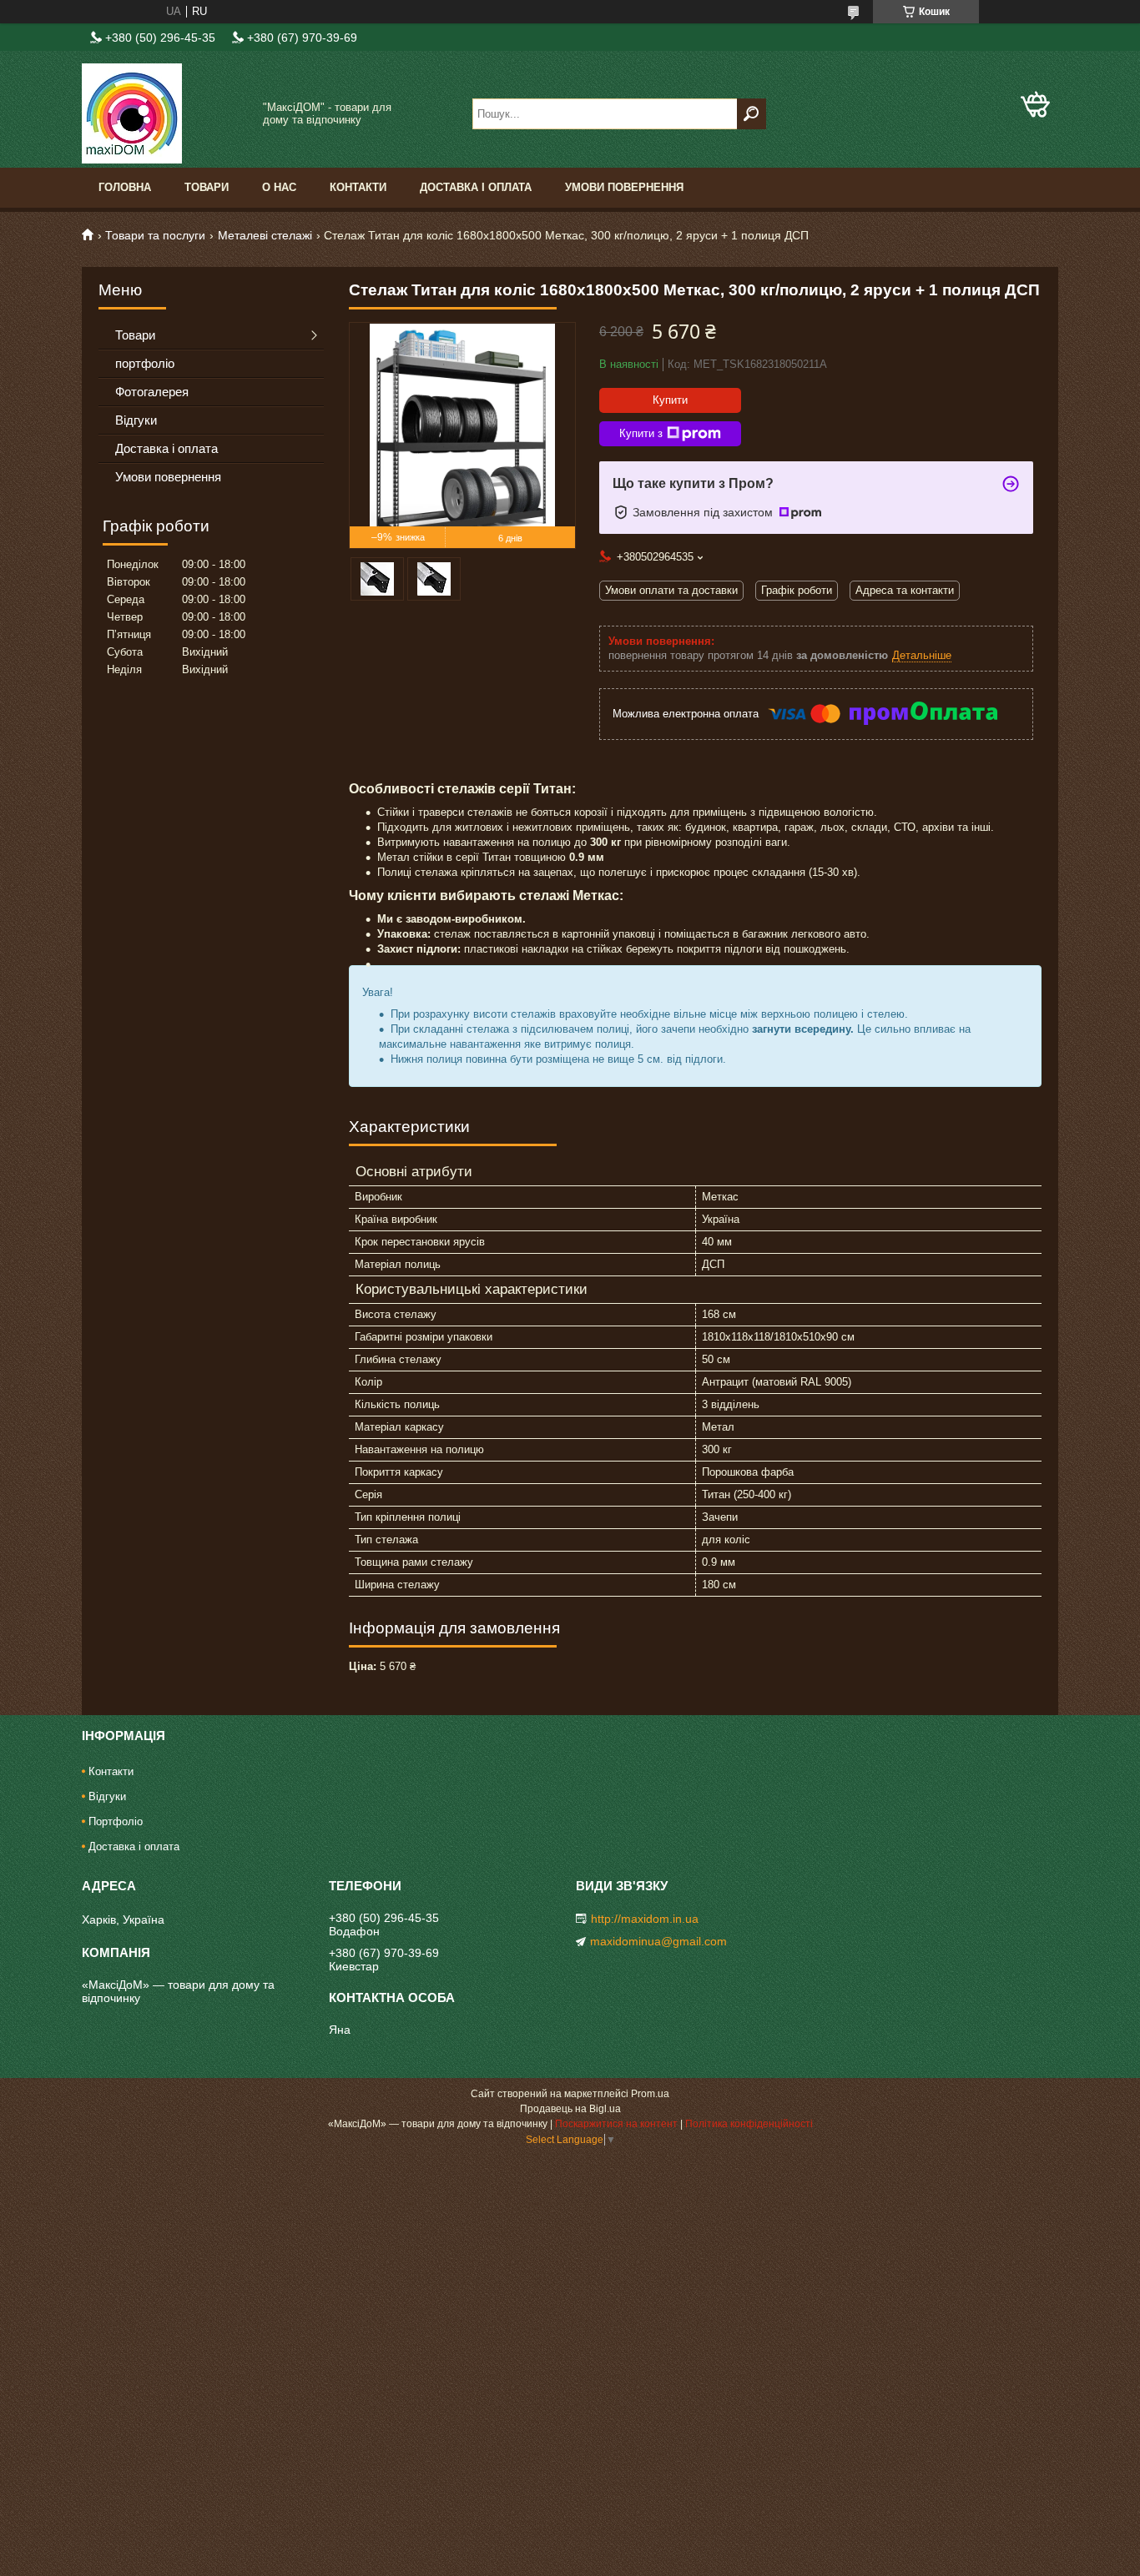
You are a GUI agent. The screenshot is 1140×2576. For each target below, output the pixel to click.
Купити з (641, 433)
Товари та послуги (155, 235)
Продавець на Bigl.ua (570, 2109)
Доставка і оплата (476, 187)
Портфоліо (116, 1821)
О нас (279, 187)
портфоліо (145, 363)
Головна (125, 187)
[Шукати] (752, 114)
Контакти (358, 187)
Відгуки (136, 420)
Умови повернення (624, 187)
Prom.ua (650, 2094)
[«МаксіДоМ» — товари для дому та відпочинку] (165, 113)
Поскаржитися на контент (616, 2124)
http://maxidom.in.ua (645, 1919)
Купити (670, 400)
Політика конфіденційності (749, 2124)
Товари (207, 187)
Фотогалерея (152, 392)
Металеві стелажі (265, 235)
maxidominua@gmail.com (658, 1941)
